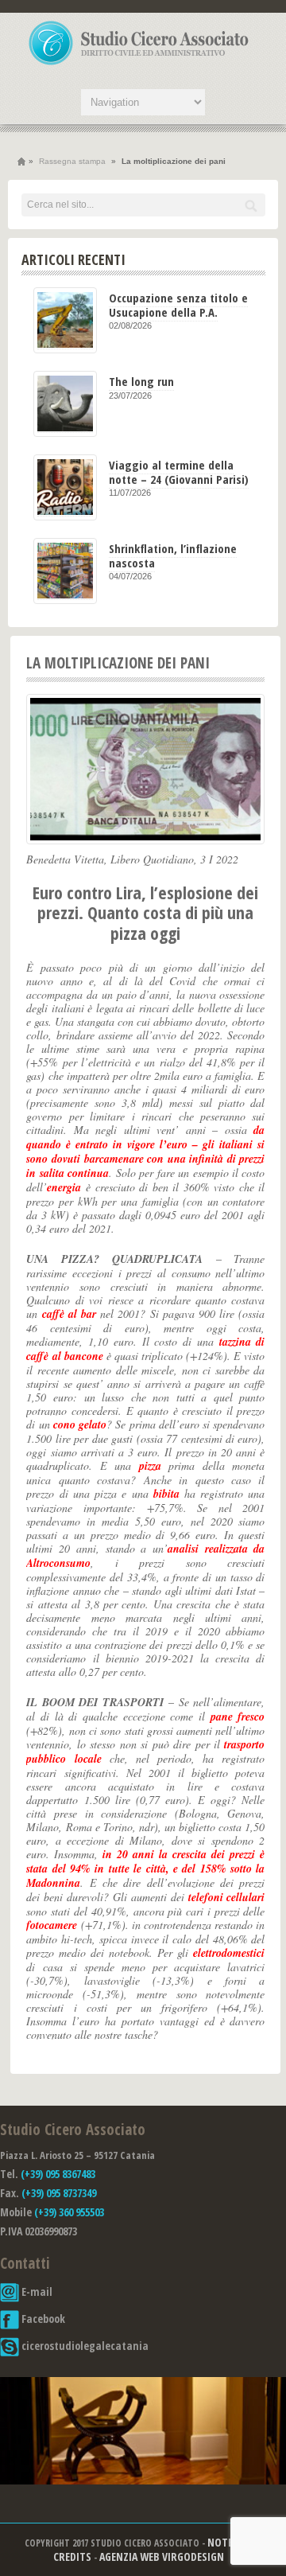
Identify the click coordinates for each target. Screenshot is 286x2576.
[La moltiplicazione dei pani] (145, 769)
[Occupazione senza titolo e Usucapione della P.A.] (65, 320)
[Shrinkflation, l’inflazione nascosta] (65, 571)
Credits (72, 2557)
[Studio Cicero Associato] (139, 64)
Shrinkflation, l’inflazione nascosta (173, 555)
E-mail (36, 2292)
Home (21, 162)
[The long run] (65, 404)
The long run (141, 381)
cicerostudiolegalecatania (84, 2346)
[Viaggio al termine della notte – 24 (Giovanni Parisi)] (65, 487)
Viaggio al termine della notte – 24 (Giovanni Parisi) (179, 472)
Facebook (42, 2319)
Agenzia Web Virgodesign (162, 2557)
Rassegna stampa (72, 161)
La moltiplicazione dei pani (118, 663)
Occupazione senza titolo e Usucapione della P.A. (178, 304)
